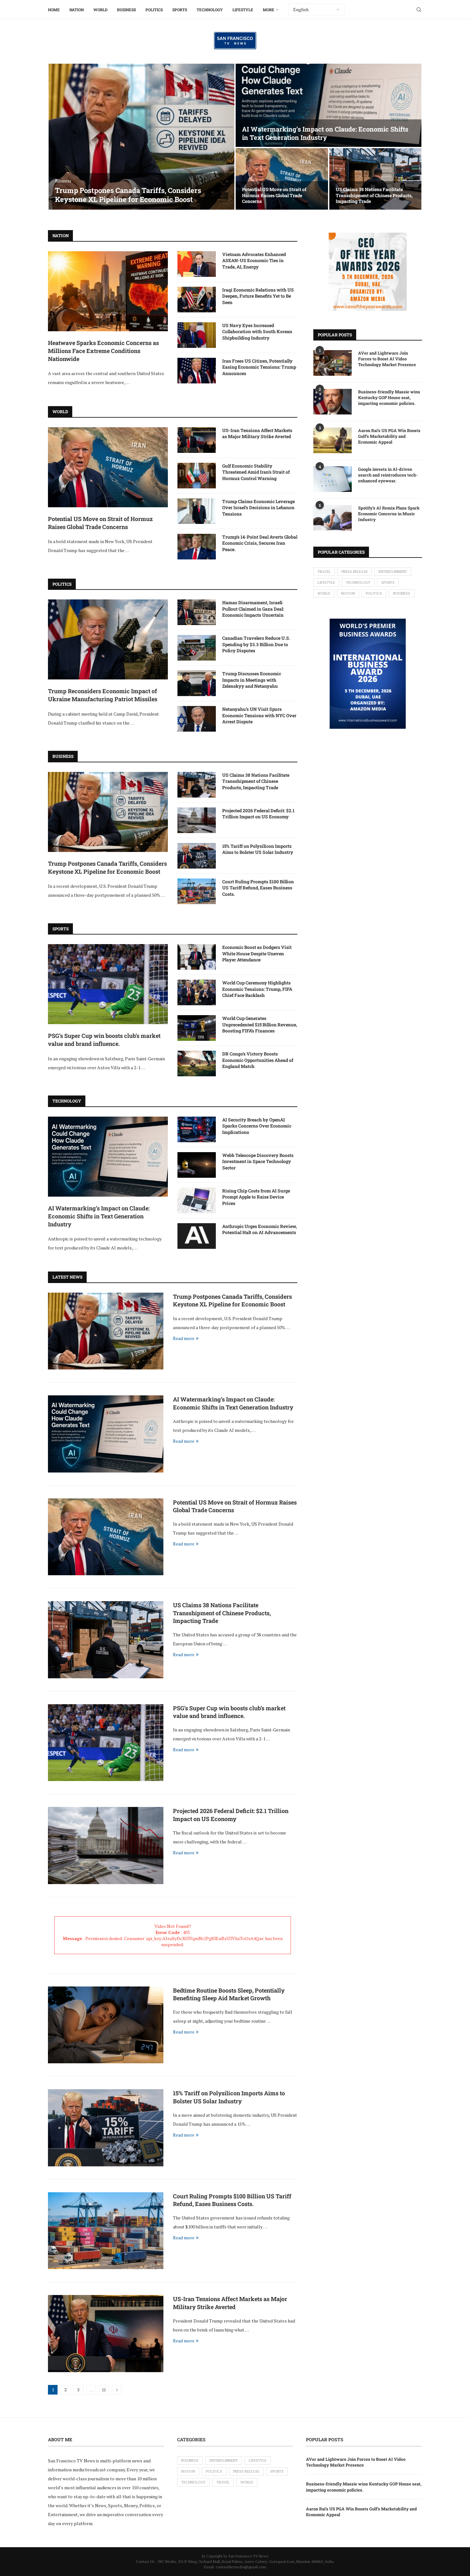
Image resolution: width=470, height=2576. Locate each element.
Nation (77, 10)
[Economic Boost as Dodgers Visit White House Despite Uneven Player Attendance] (197, 957)
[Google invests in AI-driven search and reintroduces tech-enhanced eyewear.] (333, 479)
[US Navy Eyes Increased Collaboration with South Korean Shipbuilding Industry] (197, 335)
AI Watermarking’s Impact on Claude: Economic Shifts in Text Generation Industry (325, 133)
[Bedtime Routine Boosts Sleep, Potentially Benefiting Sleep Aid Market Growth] (106, 2025)
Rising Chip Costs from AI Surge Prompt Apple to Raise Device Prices (256, 1197)
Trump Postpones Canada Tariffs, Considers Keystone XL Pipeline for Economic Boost (128, 195)
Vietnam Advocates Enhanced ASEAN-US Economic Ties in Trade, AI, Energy (254, 261)
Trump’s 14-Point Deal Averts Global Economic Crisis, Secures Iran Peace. (260, 543)
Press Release (355, 572)
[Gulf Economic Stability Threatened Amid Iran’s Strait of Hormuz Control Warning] (197, 476)
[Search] (419, 10)
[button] (60, 137)
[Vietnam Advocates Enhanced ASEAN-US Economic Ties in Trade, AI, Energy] (197, 264)
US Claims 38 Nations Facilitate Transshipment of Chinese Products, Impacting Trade (374, 195)
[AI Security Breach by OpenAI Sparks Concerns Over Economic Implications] (197, 1129)
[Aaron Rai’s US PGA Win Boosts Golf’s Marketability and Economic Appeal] (333, 440)
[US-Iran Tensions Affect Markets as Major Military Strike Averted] (197, 440)
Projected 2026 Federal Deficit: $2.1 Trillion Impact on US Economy (258, 814)
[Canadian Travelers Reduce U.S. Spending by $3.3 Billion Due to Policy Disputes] (197, 648)
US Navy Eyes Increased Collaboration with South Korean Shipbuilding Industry (257, 332)
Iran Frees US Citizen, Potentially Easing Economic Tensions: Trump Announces (259, 367)
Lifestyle (243, 10)
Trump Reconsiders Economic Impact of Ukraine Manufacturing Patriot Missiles (103, 695)
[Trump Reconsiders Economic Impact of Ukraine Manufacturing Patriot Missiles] (108, 639)
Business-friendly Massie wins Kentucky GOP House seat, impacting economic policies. (389, 397)
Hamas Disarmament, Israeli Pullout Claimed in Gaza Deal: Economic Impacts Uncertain (253, 609)
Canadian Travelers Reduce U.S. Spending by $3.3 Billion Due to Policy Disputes (256, 644)
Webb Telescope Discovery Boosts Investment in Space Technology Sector (258, 1161)
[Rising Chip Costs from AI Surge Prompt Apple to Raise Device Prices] (197, 1200)
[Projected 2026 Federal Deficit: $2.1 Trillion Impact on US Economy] (197, 820)
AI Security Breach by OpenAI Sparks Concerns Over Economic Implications (257, 1126)
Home (54, 10)
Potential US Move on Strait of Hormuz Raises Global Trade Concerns (274, 195)
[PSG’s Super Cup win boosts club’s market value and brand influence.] (108, 984)
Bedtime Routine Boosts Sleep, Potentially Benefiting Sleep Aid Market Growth (229, 1994)
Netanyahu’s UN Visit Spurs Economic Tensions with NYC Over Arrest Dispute (259, 715)
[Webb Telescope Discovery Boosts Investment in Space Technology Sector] (197, 1165)
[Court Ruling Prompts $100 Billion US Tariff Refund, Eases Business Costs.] (197, 891)
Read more (184, 1338)
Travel (324, 572)
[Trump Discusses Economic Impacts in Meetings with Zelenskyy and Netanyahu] (197, 683)
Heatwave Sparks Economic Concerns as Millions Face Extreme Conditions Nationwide (103, 351)
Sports (180, 10)
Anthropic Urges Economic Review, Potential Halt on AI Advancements (259, 1229)
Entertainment (393, 572)
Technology (210, 10)
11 (104, 2390)
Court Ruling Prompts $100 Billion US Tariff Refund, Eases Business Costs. (258, 888)
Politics (154, 10)
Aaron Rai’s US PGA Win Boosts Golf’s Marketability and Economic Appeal (389, 436)
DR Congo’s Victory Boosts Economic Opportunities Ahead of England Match (258, 1060)
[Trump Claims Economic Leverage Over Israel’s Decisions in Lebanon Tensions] (197, 511)
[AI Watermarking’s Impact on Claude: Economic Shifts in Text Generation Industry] (329, 105)
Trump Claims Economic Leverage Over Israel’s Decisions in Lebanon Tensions (258, 508)
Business (126, 10)
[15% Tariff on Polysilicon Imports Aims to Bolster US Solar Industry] (197, 856)
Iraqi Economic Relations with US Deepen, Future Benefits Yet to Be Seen (258, 296)
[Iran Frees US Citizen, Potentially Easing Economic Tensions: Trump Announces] (197, 371)
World (100, 10)
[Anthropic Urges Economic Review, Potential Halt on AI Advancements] (197, 1236)
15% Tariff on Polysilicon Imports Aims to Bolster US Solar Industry (258, 849)
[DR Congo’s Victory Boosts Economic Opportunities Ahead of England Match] (197, 1063)
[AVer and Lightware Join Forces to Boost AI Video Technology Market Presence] (333, 363)
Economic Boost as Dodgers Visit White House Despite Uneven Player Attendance (257, 953)
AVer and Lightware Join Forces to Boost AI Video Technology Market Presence (387, 359)
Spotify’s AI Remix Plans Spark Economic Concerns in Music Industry (389, 514)
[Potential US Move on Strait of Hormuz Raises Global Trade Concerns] (282, 179)
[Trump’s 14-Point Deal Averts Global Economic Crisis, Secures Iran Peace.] (197, 547)
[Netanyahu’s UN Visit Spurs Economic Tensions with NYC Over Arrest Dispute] (197, 719)
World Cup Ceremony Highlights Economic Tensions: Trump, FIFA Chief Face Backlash (257, 989)
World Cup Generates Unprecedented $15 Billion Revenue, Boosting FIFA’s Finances (260, 1024)
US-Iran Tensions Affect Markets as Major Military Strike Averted (257, 433)
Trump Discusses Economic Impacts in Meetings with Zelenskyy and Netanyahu (252, 680)
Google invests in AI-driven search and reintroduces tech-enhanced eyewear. (388, 475)
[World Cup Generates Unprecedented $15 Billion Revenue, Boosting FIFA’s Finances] (197, 1028)
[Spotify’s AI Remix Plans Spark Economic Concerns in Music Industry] (333, 518)
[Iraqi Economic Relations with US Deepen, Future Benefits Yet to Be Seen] (197, 300)
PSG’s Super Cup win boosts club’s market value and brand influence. (104, 1040)
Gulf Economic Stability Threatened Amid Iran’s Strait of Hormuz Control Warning (256, 472)
